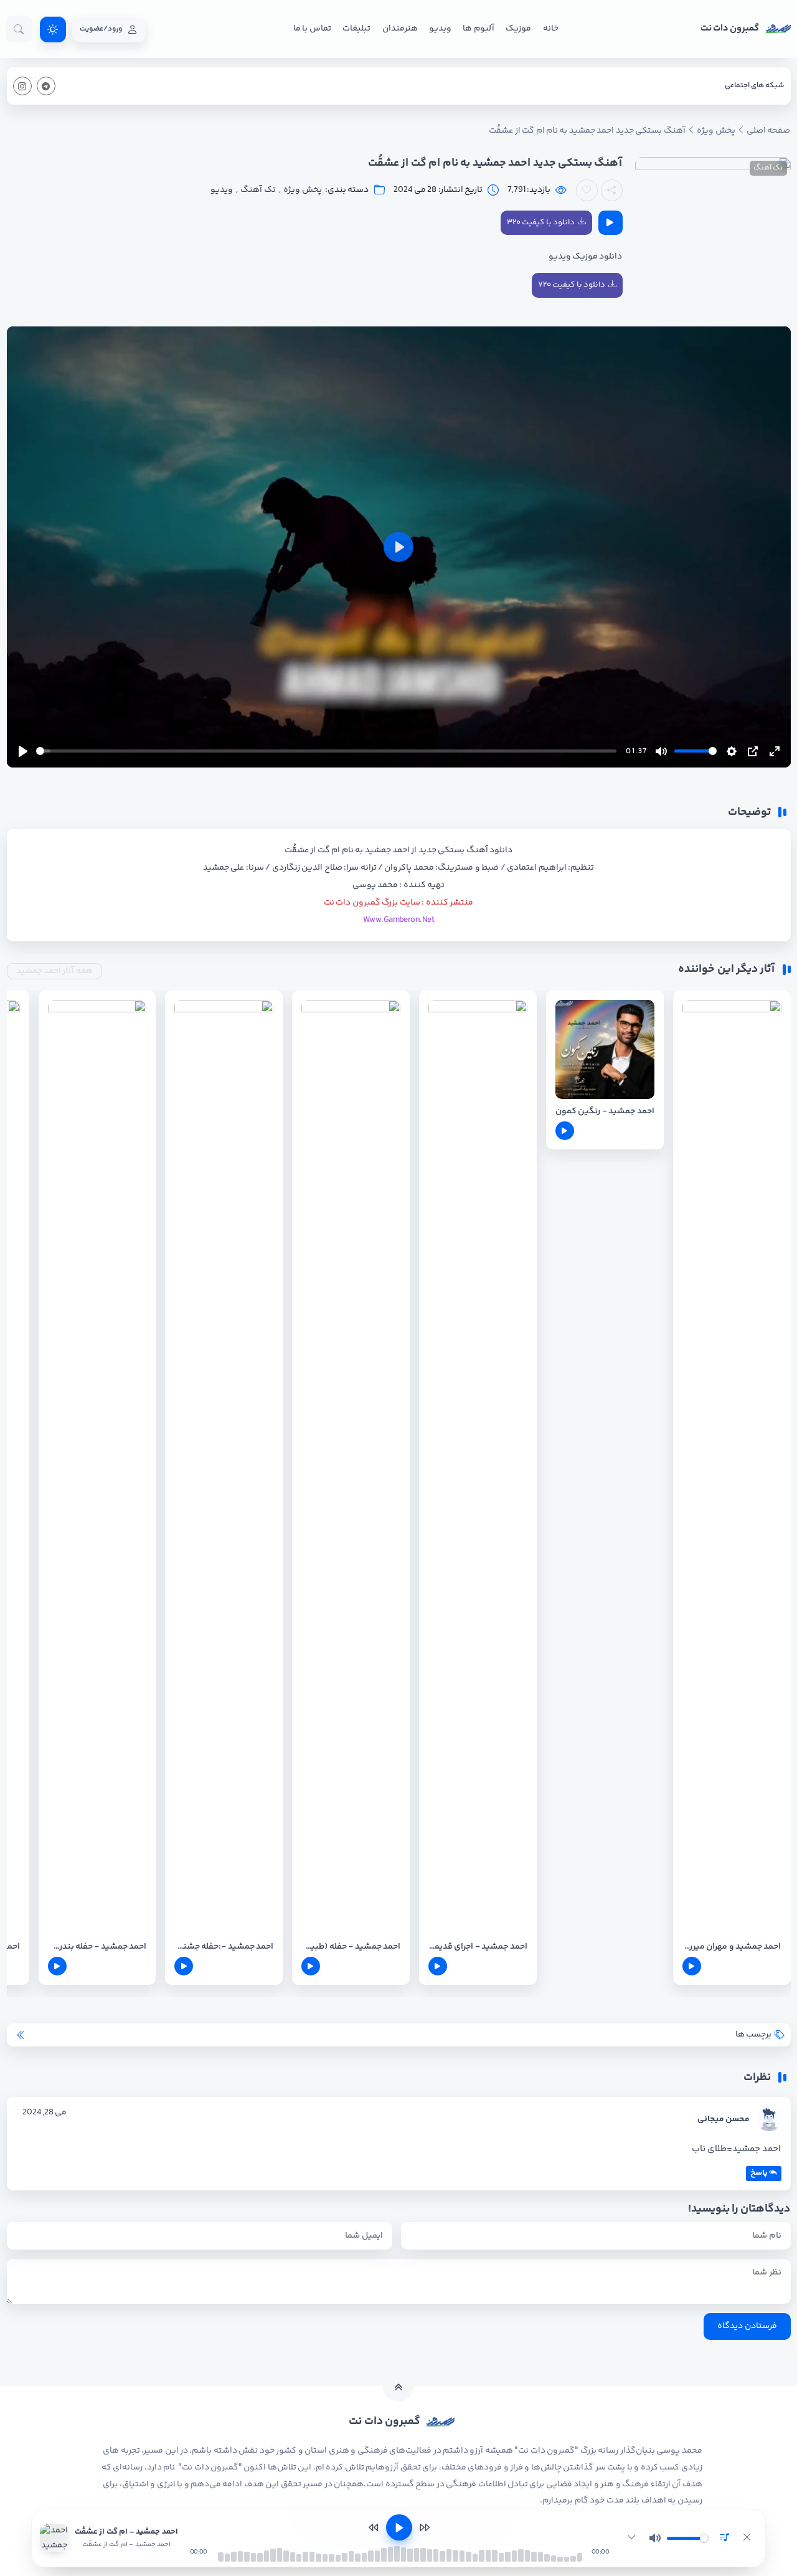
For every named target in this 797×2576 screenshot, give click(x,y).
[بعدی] (425, 2527)
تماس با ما (312, 29)
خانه (551, 29)
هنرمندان (400, 29)
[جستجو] (19, 29)
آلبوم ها (478, 29)
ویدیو (440, 29)
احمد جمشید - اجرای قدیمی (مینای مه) (478, 1947)
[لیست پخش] (724, 2538)
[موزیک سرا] (53, 29)
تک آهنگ (768, 168)
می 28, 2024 (45, 2113)
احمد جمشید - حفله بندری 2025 (97, 1947)
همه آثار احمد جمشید (54, 971)
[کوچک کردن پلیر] (631, 2538)
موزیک (518, 29)
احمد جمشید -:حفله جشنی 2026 (224, 1947)
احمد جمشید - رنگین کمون (605, 1112)
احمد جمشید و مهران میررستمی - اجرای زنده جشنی (732, 1947)
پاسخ (759, 2173)
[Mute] (655, 2538)
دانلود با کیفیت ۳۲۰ (541, 222)
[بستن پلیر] (747, 2538)
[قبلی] (374, 2527)
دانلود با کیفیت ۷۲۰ (572, 285)
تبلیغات (356, 29)
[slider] (327, 751)
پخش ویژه (302, 190)
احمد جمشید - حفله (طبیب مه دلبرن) (351, 1947)
